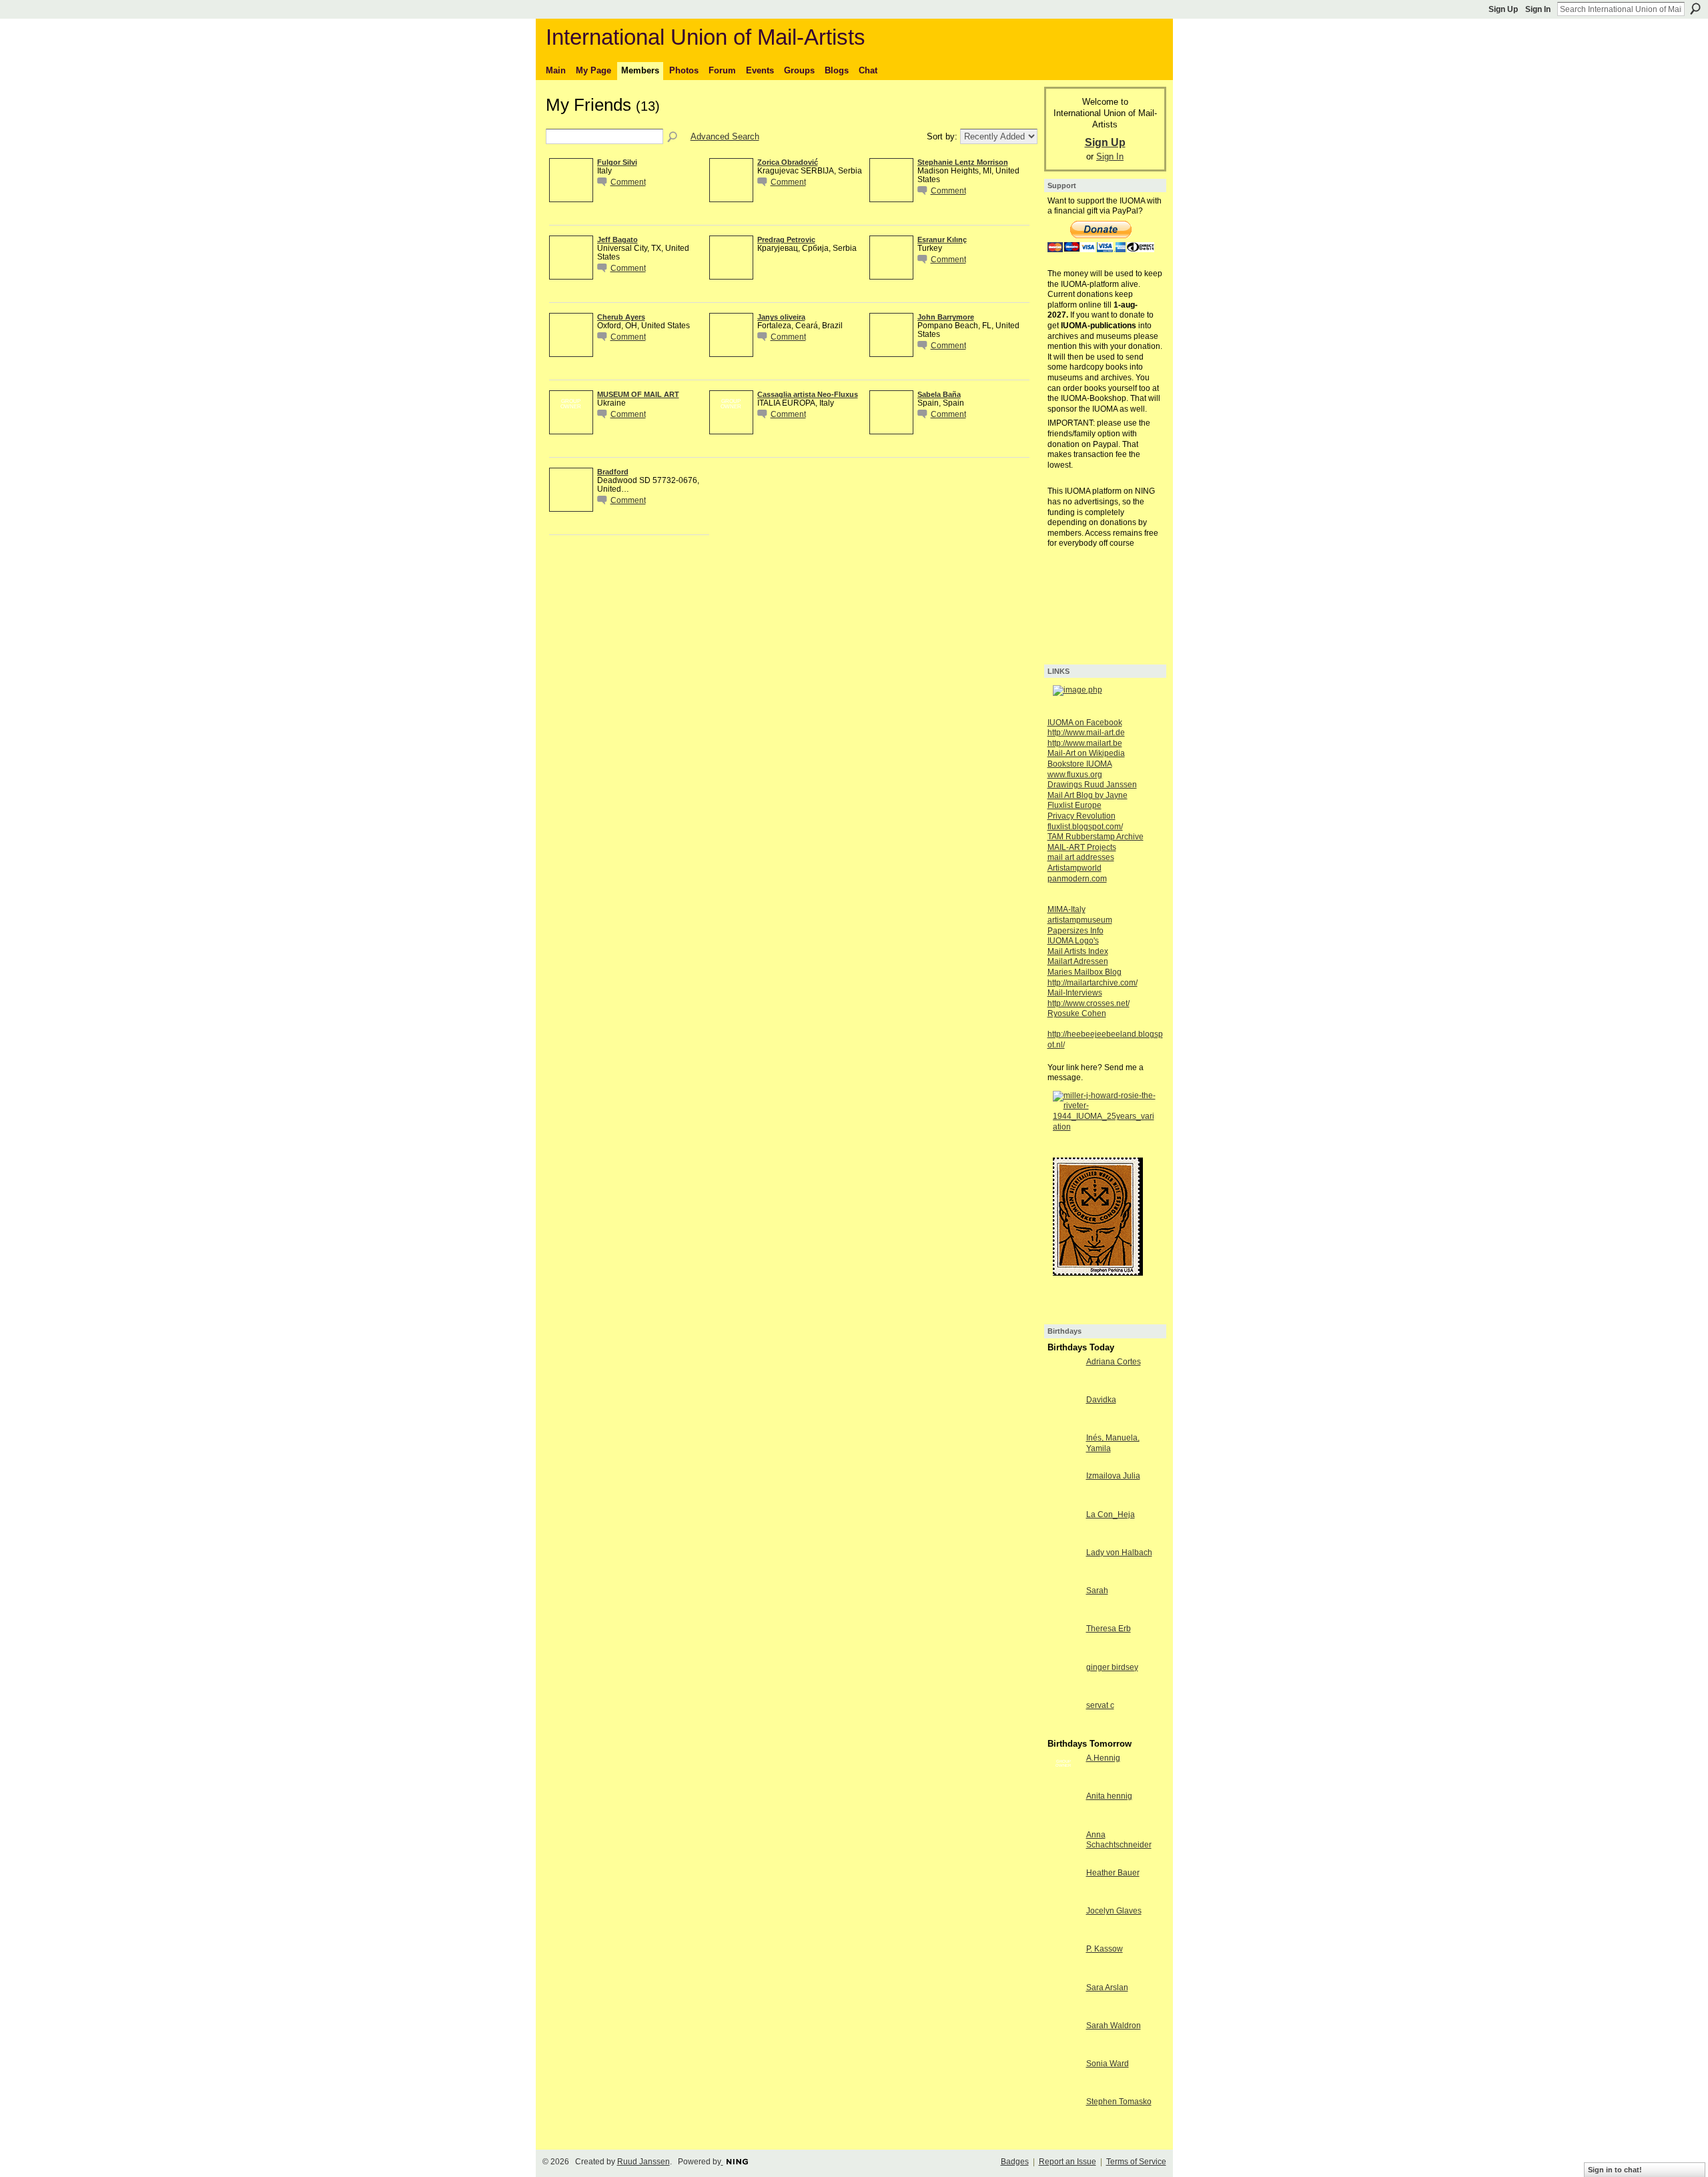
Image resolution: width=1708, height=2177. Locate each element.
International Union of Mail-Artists (706, 37)
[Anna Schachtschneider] (1063, 1859)
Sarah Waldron (1114, 2026)
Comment (628, 182)
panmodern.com (1077, 879)
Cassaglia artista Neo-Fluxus (808, 394)
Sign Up (1503, 9)
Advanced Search (725, 136)
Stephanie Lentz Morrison (963, 162)
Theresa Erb (1109, 1629)
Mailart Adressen (1078, 961)
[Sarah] (1063, 1615)
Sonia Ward (1108, 2064)
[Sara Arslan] (1063, 2012)
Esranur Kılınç (942, 240)
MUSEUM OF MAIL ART (638, 394)
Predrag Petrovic (786, 240)
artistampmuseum (1080, 920)
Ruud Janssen (644, 2162)
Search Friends (673, 137)
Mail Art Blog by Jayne (1088, 795)
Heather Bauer (1113, 1873)
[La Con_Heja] (1063, 1539)
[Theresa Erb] (1063, 1653)
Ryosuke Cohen (1077, 1013)
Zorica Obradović (788, 162)
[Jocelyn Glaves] (1063, 1935)
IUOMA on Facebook (1085, 723)
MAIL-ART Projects (1082, 847)
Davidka (1101, 1400)
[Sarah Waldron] (1063, 2050)
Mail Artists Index (1078, 951)
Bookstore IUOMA (1080, 764)
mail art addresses (1081, 857)
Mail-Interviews (1075, 993)
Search (1695, 9)
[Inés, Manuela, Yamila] (1063, 1462)
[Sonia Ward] (1063, 2088)
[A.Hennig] (1063, 1782)
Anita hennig (1109, 1796)
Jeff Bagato (617, 240)
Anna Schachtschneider (1119, 1840)
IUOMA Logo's (1073, 941)
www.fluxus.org (1075, 775)
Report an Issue (1067, 2162)
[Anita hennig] (1063, 1820)
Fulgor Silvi (617, 162)
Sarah (1097, 1591)
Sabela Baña (939, 394)
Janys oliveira (781, 317)
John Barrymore (946, 317)
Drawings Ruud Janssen (1092, 785)
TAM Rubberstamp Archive (1096, 837)
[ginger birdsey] (1063, 1692)
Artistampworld (1075, 868)
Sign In (1538, 9)
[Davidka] (1063, 1424)
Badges (1015, 2162)
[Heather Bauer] (1063, 1897)
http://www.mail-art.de (1086, 733)
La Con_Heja (1111, 1514)
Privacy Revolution (1082, 816)
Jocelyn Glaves (1114, 1911)
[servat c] (1063, 1730)
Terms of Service (1136, 2162)
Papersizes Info (1076, 931)
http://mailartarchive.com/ (1093, 983)
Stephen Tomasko (1119, 2102)
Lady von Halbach (1119, 1553)
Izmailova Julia (1113, 1476)
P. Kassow (1105, 1949)
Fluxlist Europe (1075, 805)
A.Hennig (1103, 1758)
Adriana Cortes (1114, 1362)
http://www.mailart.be (1085, 743)
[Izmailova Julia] (1063, 1500)
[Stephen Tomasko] (1063, 2126)
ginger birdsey (1112, 1667)
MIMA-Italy (1066, 909)
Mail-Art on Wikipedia (1086, 753)
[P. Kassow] (1063, 1973)
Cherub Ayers (621, 317)
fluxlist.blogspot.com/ (1085, 827)
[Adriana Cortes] (1063, 1386)
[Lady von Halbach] (1063, 1577)
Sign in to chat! (1615, 2170)
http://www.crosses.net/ (1089, 1003)
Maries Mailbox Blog (1085, 972)
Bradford (613, 472)
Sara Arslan (1107, 1988)
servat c (1100, 1705)
